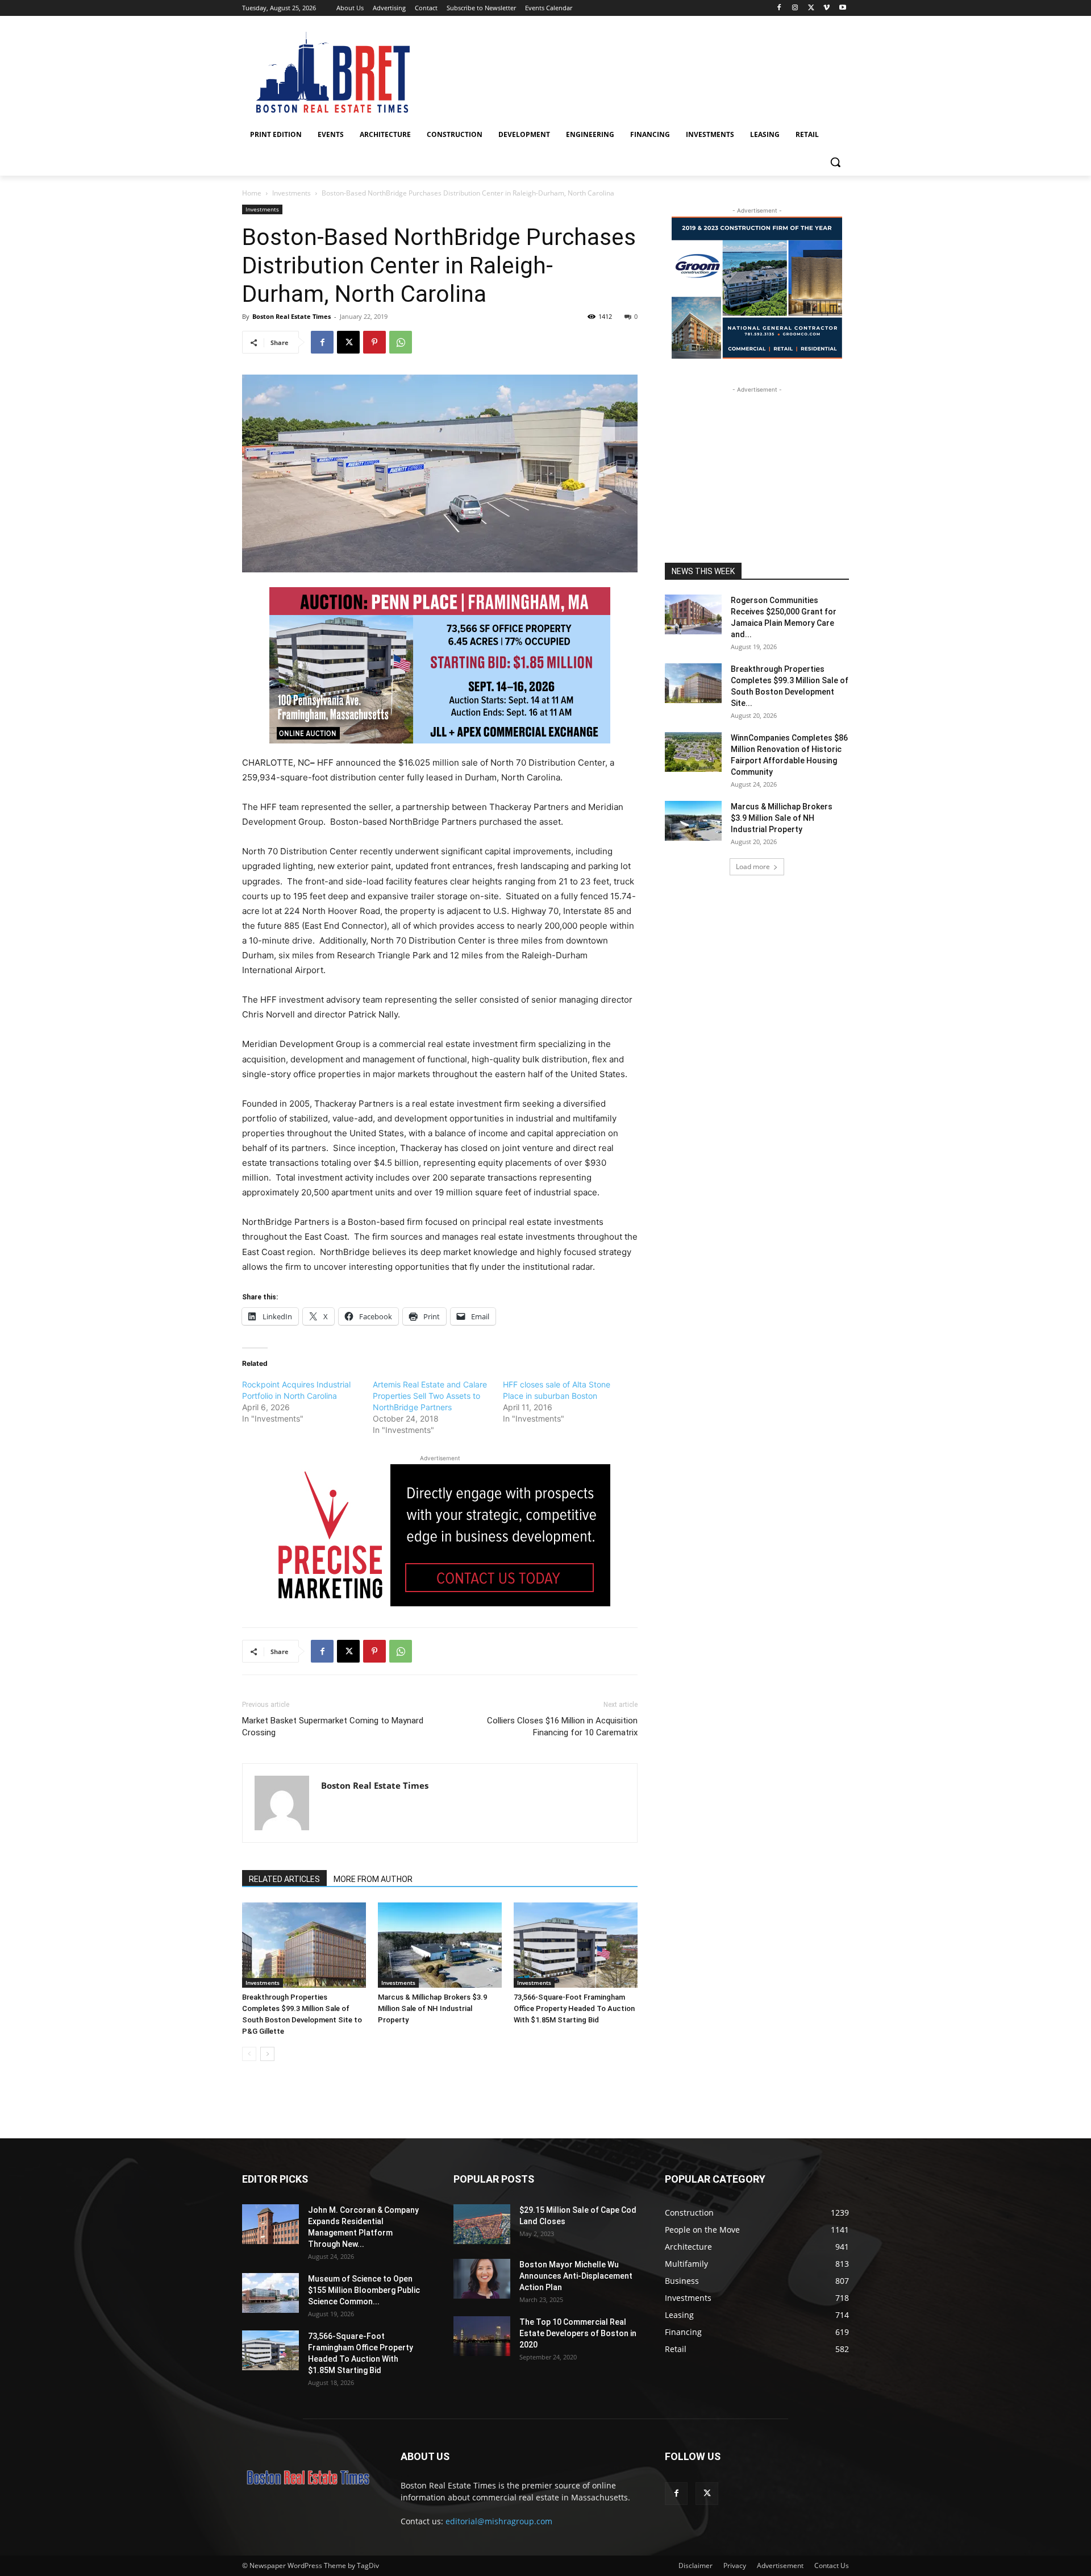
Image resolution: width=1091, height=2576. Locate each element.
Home (252, 193)
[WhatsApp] (401, 342)
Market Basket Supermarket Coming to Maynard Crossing (333, 1727)
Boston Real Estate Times (292, 316)
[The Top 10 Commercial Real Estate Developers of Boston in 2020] (482, 2336)
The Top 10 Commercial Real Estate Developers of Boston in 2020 (578, 2333)
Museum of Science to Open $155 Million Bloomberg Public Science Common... (364, 2290)
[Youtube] (842, 8)
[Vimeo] (826, 8)
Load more (753, 867)
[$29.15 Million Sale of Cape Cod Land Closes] (482, 2224)
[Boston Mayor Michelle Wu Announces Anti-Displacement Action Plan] (482, 2279)
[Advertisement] (757, 467)
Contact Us (832, 2565)
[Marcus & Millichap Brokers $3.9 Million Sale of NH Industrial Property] (440, 1945)
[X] (811, 8)
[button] (835, 162)
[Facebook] (779, 8)
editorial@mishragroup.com (499, 2521)
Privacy (735, 2565)
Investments (292, 193)
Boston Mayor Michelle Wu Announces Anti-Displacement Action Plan (576, 2276)
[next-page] (267, 2054)
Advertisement (780, 2565)
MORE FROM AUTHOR (373, 1879)
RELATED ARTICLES (284, 1879)
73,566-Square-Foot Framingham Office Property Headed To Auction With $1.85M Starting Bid (574, 2008)
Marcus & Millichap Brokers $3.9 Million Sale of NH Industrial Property (432, 2008)
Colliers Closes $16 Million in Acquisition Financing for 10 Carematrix (562, 1727)
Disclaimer (696, 2565)
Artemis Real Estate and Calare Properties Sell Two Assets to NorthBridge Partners (430, 1396)
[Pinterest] (374, 342)
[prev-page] (249, 2054)
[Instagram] (795, 8)
